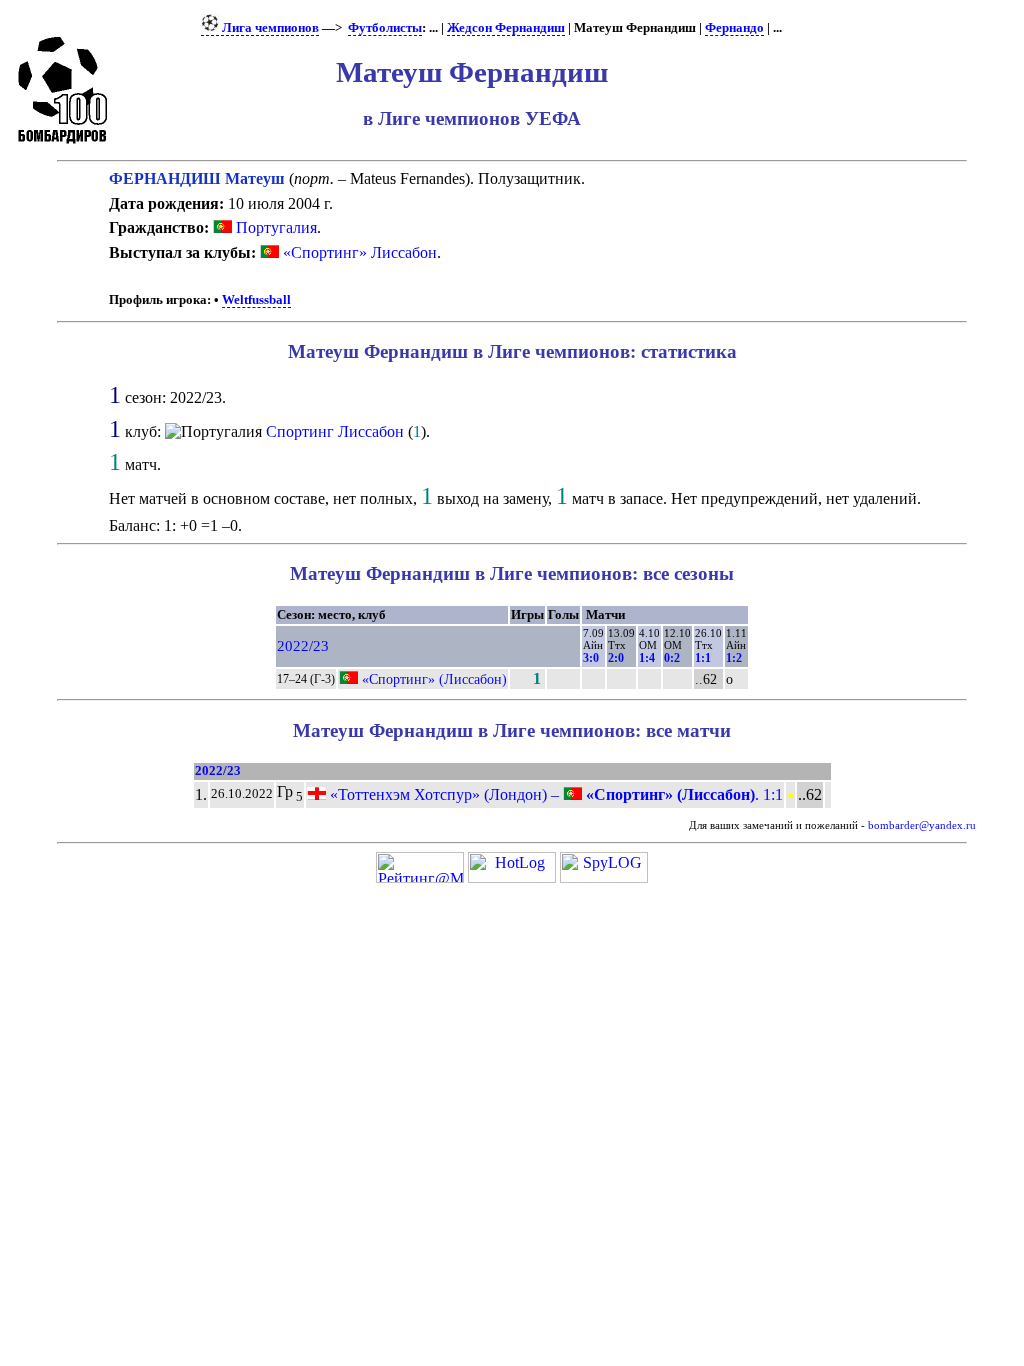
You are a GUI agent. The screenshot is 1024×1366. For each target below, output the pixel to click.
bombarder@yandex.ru (922, 825)
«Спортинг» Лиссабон (360, 252)
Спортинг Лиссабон (335, 431)
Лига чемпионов (269, 28)
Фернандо (734, 28)
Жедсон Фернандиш (506, 28)
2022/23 (303, 646)
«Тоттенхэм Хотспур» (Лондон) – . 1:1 (554, 794)
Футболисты (385, 28)
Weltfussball (256, 300)
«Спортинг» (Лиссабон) (434, 679)
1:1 (703, 658)
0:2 (672, 658)
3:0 (591, 658)
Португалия (274, 227)
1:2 (734, 658)
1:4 (647, 658)
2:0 (616, 658)
